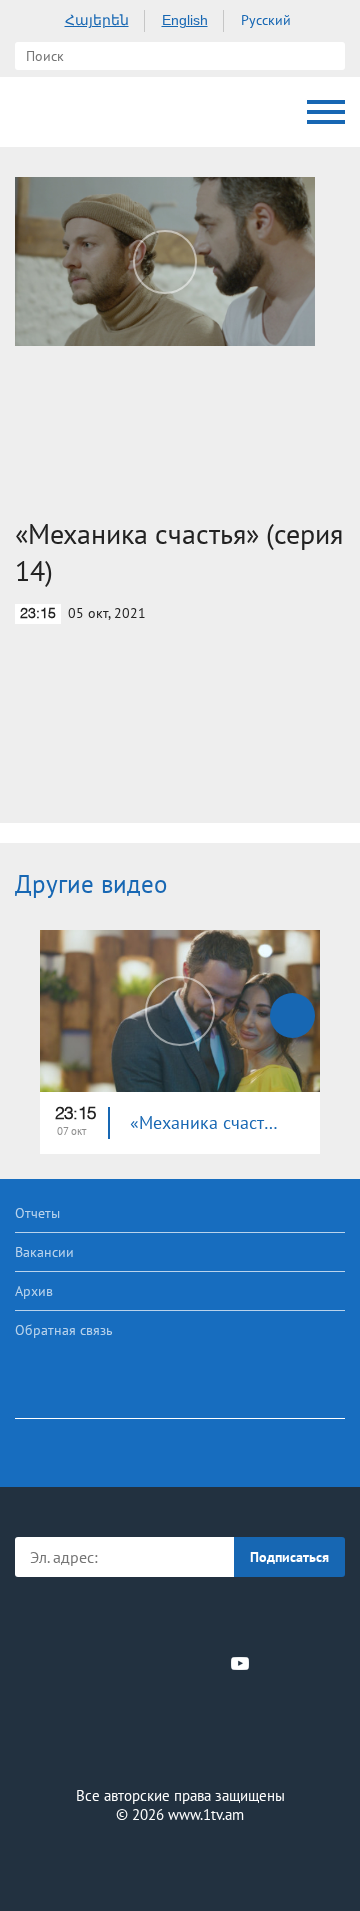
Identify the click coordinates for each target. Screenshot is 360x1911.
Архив (34, 1291)
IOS (124, 1619)
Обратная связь (64, 1330)
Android (236, 1619)
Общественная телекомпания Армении (35, 112)
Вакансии (44, 1252)
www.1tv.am (206, 1814)
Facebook (110, 1663)
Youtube (240, 1663)
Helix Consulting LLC (180, 1862)
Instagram (207, 1663)
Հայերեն (97, 20)
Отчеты (37, 1213)
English (185, 20)
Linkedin (173, 1663)
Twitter (139, 1663)
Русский (266, 20)
